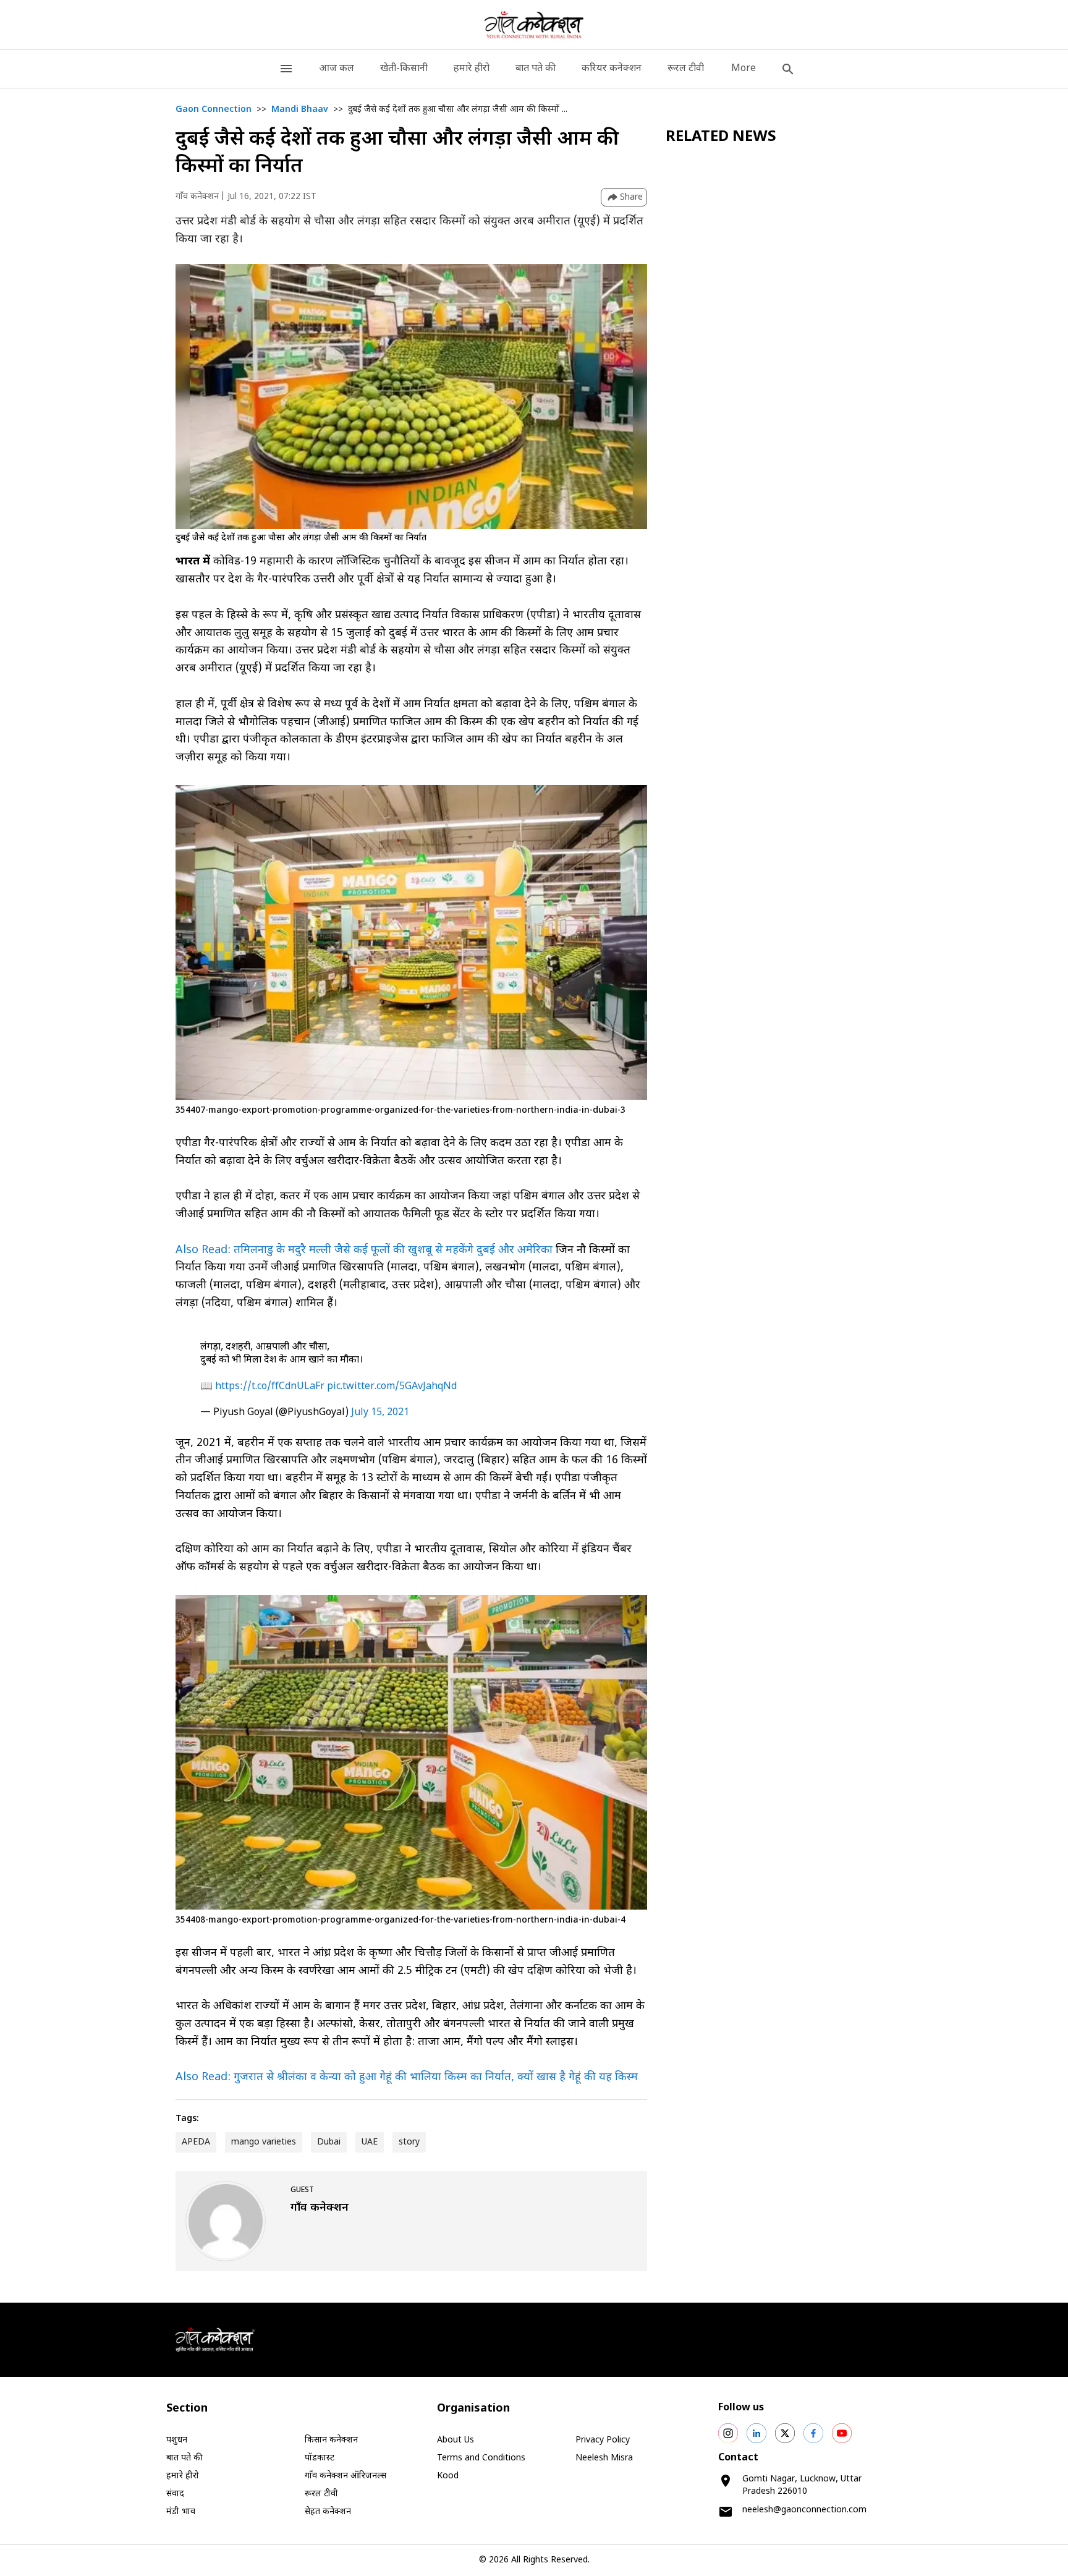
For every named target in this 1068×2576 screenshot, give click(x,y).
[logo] (534, 25)
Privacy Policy (603, 2440)
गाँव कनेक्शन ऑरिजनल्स (345, 2476)
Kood (448, 2476)
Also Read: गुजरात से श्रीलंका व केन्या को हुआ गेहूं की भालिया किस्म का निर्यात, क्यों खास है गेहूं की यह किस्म (407, 2077)
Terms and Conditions (481, 2458)
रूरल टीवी (686, 69)
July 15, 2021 (380, 1413)
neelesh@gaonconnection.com (804, 2510)
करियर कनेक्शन (612, 69)
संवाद (175, 2494)
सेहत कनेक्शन (328, 2512)
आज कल (337, 69)
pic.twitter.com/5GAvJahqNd (392, 1387)
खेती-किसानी (404, 69)
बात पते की (536, 69)
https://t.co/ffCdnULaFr (270, 1387)
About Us (456, 2440)
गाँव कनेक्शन (197, 197)
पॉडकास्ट (320, 2458)
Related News (721, 137)
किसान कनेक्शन (331, 2440)
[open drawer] (286, 69)
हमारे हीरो (472, 69)
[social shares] (728, 2433)
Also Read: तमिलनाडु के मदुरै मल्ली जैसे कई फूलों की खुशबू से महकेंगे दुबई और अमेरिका (366, 1250)
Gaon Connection (214, 110)
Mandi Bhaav (300, 110)
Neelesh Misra (604, 2458)
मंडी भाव (181, 2512)
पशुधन (177, 2440)
